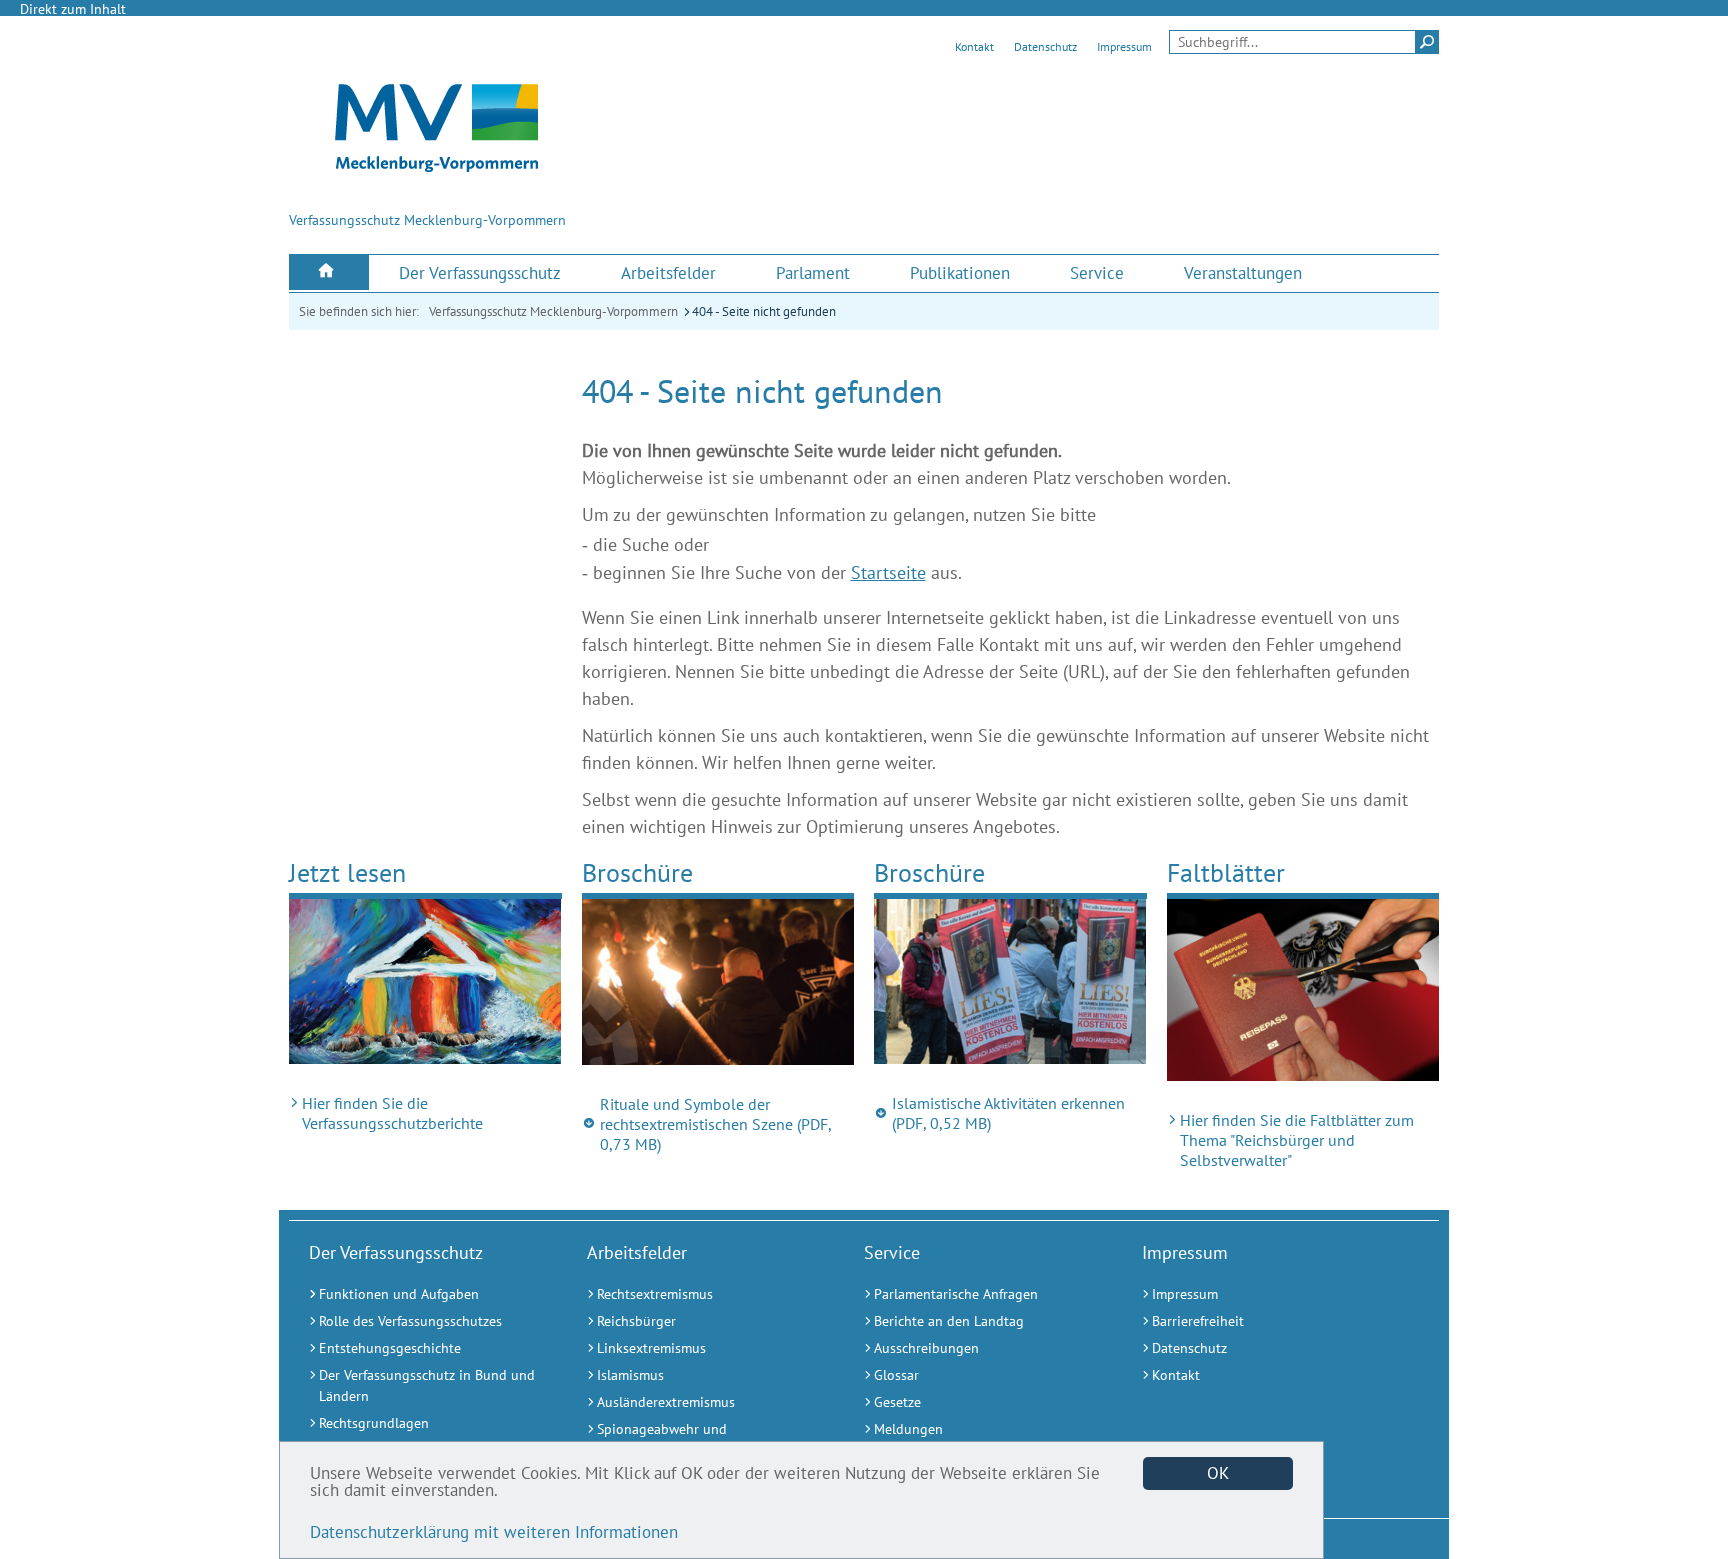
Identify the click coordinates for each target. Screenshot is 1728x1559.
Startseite (888, 572)
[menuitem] (329, 272)
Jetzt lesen (347, 872)
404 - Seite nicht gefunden (764, 311)
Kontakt (974, 46)
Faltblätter (1226, 872)
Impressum (1124, 46)
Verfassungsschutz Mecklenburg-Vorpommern (553, 311)
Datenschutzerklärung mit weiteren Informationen (494, 1532)
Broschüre (637, 872)
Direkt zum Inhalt (73, 9)
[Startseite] (329, 272)
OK (1218, 1473)
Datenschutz (1045, 46)
